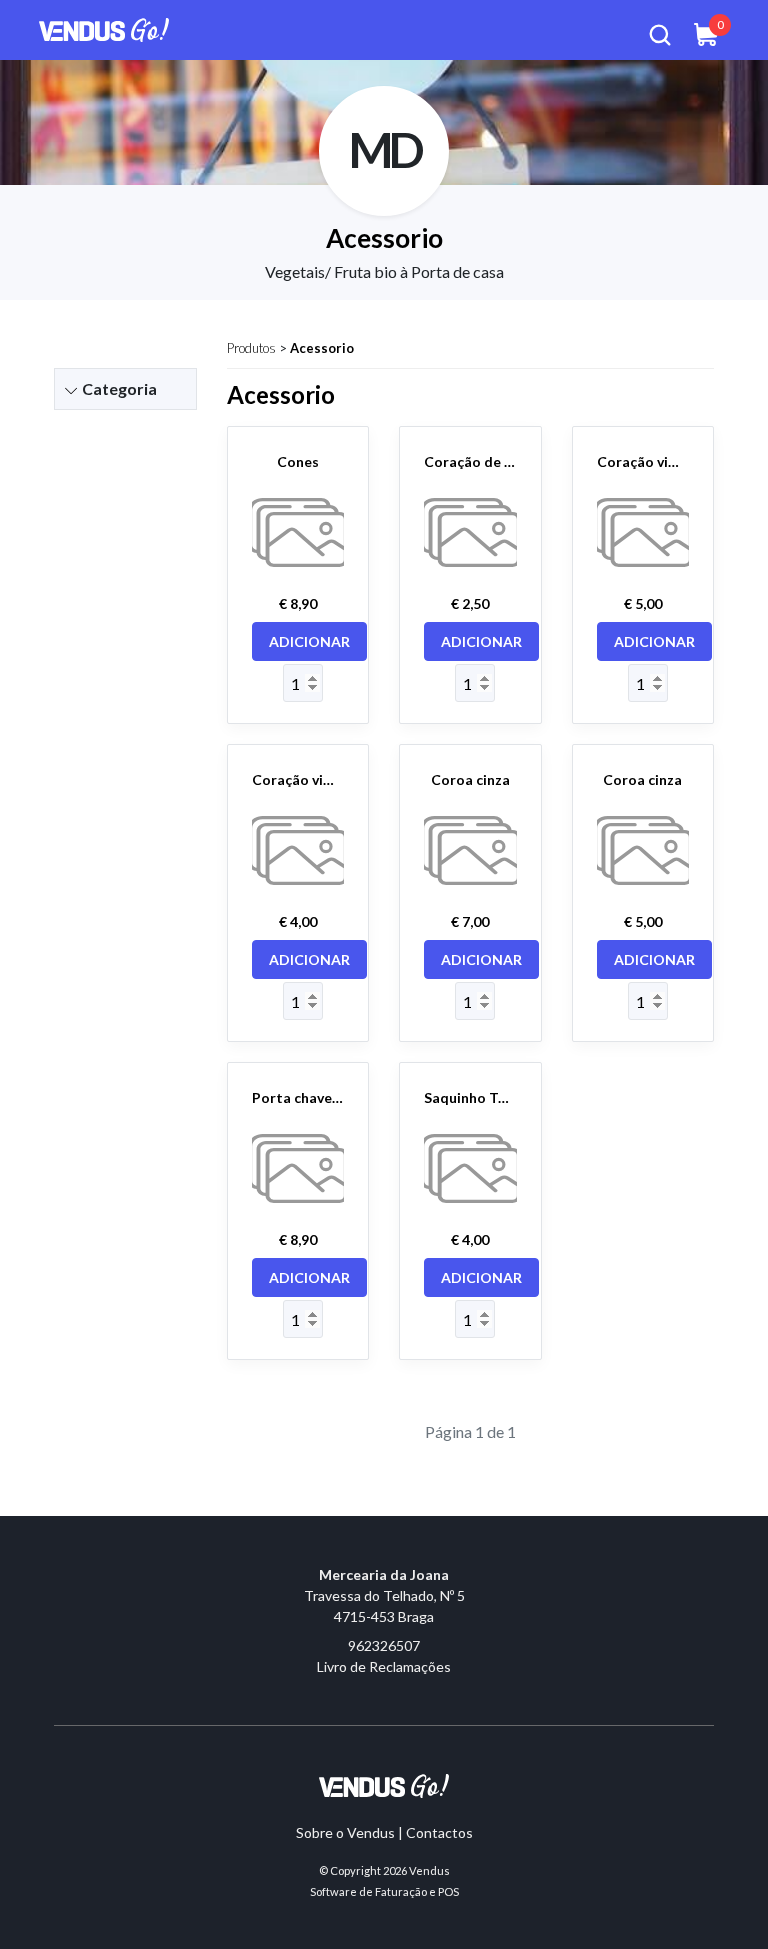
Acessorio (322, 348)
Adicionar (309, 641)
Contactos (439, 1832)
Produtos (251, 348)
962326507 (384, 1645)
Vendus (429, 1870)
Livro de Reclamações (384, 1666)
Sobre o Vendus (345, 1832)
